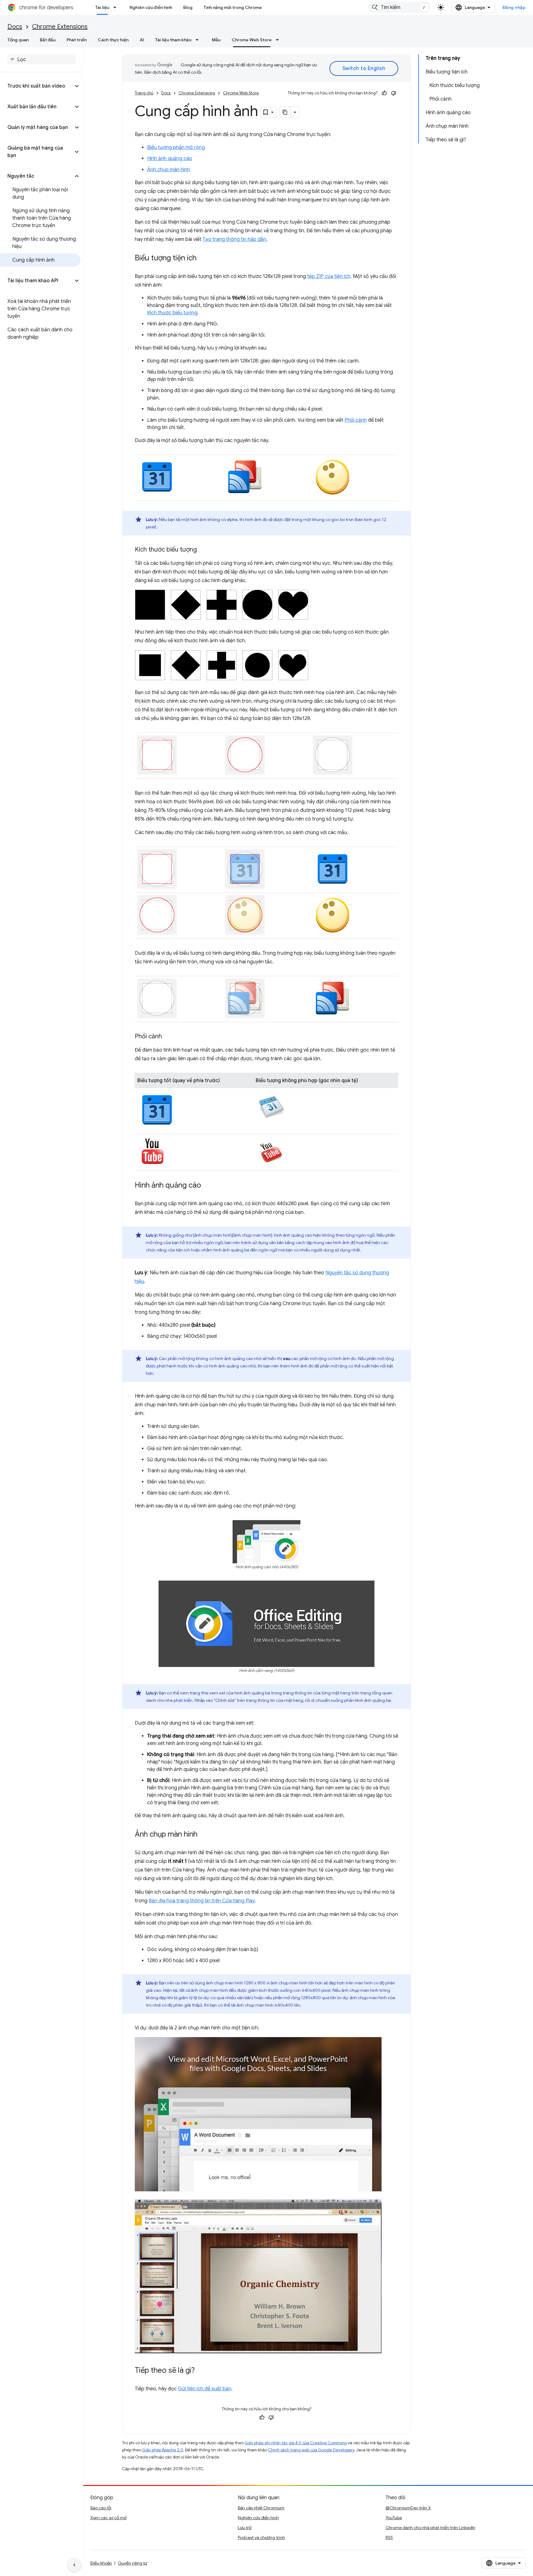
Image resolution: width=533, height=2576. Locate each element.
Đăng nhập (514, 7)
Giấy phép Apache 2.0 (163, 2450)
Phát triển (77, 40)
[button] (37, 86)
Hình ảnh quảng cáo (170, 159)
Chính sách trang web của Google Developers (311, 2450)
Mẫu (216, 40)
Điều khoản (101, 2563)
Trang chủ (144, 93)
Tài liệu (102, 7)
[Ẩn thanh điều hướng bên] (74, 2565)
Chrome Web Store (252, 40)
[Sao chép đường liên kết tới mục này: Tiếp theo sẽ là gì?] (201, 2371)
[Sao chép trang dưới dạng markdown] (285, 112)
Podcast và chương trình (261, 2537)
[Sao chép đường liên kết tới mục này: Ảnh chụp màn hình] (204, 1835)
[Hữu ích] (384, 93)
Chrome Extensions (60, 27)
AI (142, 40)
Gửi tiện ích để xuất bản (205, 2389)
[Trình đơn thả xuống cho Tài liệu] (117, 7)
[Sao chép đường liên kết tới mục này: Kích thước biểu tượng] (203, 550)
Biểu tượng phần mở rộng (176, 147)
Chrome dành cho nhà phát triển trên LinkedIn (430, 2528)
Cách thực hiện (113, 40)
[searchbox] (41, 60)
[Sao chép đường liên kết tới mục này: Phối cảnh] (168, 1037)
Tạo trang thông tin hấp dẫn (234, 239)
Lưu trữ (245, 2528)
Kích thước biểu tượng (172, 313)
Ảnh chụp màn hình (169, 170)
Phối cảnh (356, 420)
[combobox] (399, 7)
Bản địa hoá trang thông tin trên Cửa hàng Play (202, 1901)
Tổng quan (18, 40)
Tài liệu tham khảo (173, 40)
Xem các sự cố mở (108, 2518)
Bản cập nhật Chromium (261, 2508)
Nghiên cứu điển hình (151, 7)
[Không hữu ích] (394, 93)
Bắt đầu (48, 40)
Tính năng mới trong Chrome (233, 7)
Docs (15, 27)
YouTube (394, 2518)
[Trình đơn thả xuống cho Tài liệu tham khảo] (199, 40)
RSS (389, 2537)
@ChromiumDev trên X (408, 2508)
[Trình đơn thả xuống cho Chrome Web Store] (279, 40)
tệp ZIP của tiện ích (329, 276)
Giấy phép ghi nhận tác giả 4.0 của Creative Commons (296, 2443)
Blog (188, 7)
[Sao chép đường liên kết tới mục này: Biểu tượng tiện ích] (203, 258)
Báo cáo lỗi (101, 2508)
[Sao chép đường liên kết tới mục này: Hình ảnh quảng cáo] (207, 1186)
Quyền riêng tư (132, 2563)
